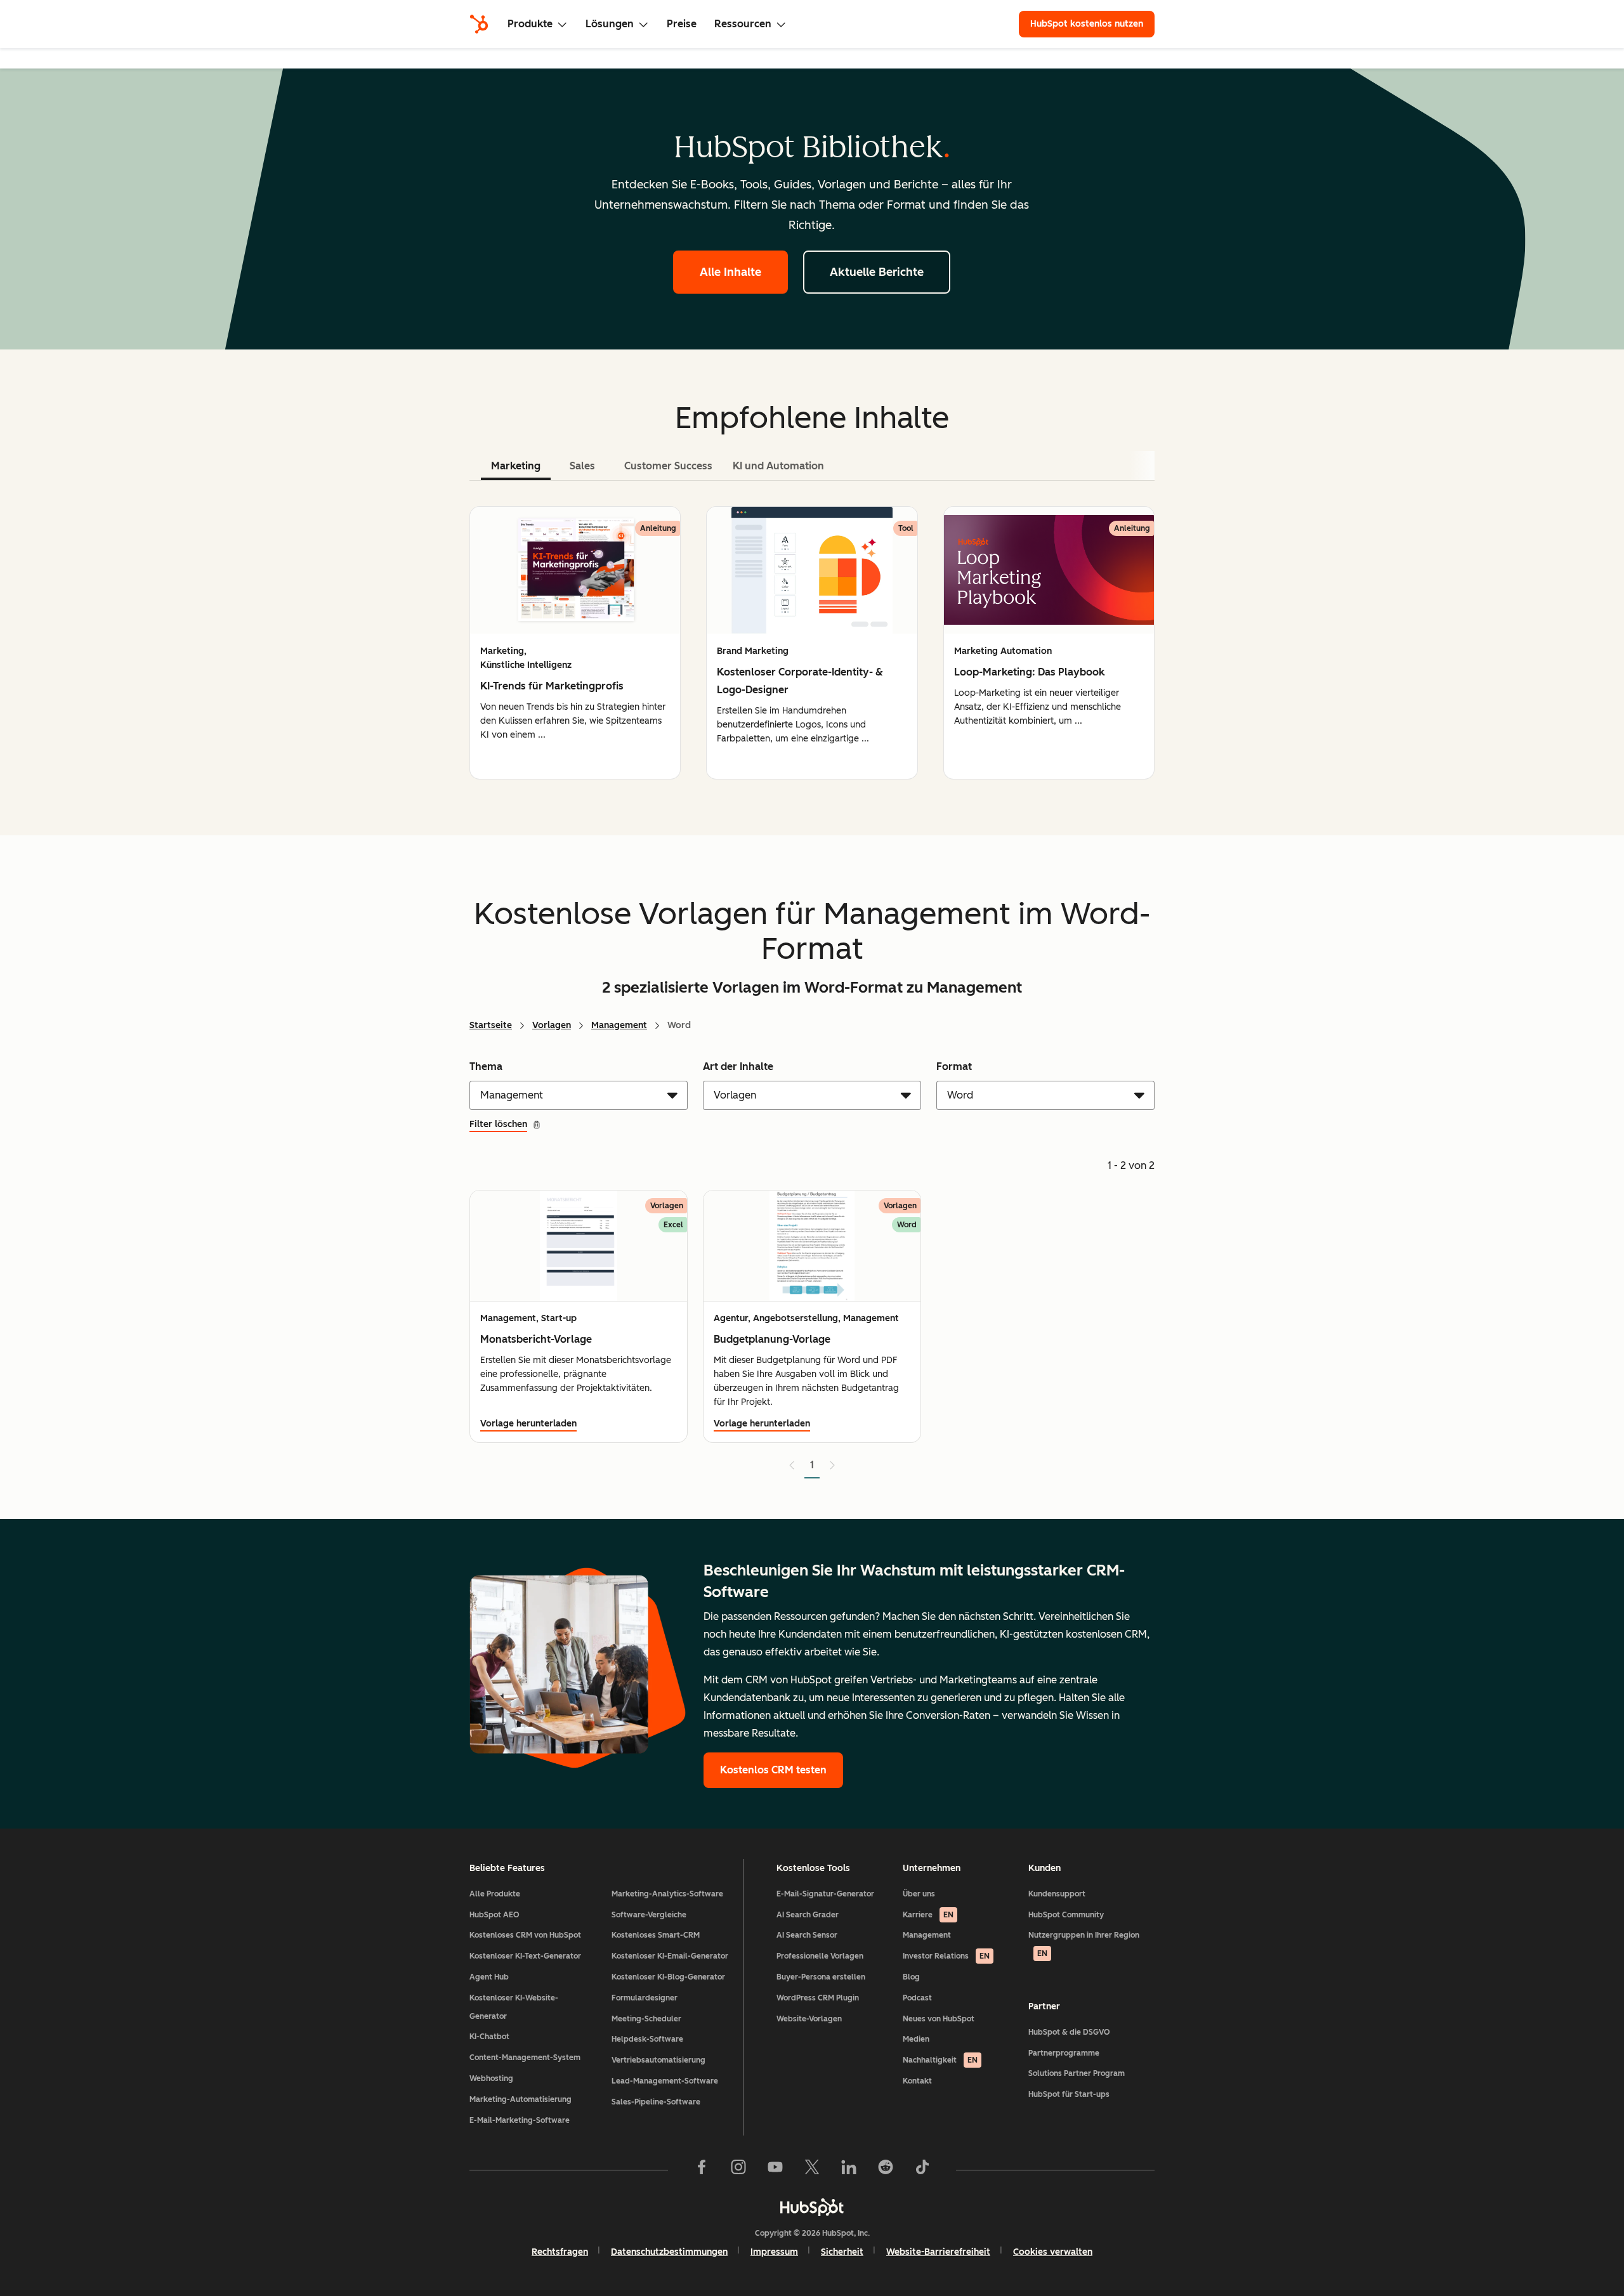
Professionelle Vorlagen (820, 1956)
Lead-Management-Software (665, 2081)
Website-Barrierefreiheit (938, 2252)
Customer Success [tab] (668, 466)
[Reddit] (886, 2170)
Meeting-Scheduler (646, 2019)
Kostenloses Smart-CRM (656, 1935)
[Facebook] (702, 2170)
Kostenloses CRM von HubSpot (525, 1935)
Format (954, 1066)
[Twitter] (812, 2170)
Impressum (774, 2252)
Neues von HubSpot (939, 2019)
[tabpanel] (812, 643)
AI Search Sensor (807, 1935)
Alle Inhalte (730, 272)
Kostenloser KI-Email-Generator (670, 1956)
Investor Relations (946, 1956)
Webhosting (491, 2078)
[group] (575, 643)
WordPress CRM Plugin (818, 1998)
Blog (911, 1977)
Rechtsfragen (560, 2252)
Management (619, 1025)
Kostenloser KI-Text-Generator (525, 1956)
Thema (486, 1066)
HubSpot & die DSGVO (1069, 2032)
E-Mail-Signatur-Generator (825, 1894)
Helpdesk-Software (647, 2039)
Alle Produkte (495, 1894)
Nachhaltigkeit (940, 2060)
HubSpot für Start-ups (1069, 2094)
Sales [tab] (582, 466)
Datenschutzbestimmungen (669, 2252)
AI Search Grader (808, 1915)
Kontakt (917, 2081)
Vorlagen (552, 1025)
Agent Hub (489, 1977)
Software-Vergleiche (649, 1915)
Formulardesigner (645, 1998)
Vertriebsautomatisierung (658, 2060)
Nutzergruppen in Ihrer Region (1084, 1944)
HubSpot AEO (494, 1915)
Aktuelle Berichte (877, 272)
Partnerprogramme (1064, 2053)
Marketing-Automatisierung (521, 2099)
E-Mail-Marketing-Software (520, 2120)
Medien (916, 2039)
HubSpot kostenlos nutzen (1087, 24)
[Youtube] (775, 2170)
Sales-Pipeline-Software (656, 2102)
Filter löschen (498, 1124)
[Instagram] (738, 2170)
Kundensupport (1057, 1894)
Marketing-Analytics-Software (667, 1894)
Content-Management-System (525, 2058)
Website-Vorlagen (809, 2019)
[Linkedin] (849, 2170)
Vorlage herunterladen (528, 1424)
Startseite (491, 1025)
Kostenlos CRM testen (773, 1770)
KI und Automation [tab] (778, 466)
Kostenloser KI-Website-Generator (514, 2007)
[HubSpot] (479, 24)
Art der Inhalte (738, 1066)
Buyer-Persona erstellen (821, 1977)
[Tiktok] (922, 2170)
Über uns (919, 1894)
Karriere (928, 1915)
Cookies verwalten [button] (1053, 2252)
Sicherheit (842, 2252)
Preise (682, 24)
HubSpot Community (1066, 1915)
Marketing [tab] (516, 466)
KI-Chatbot (489, 2037)
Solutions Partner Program (1077, 2073)
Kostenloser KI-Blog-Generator (668, 1977)
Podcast (917, 1998)
